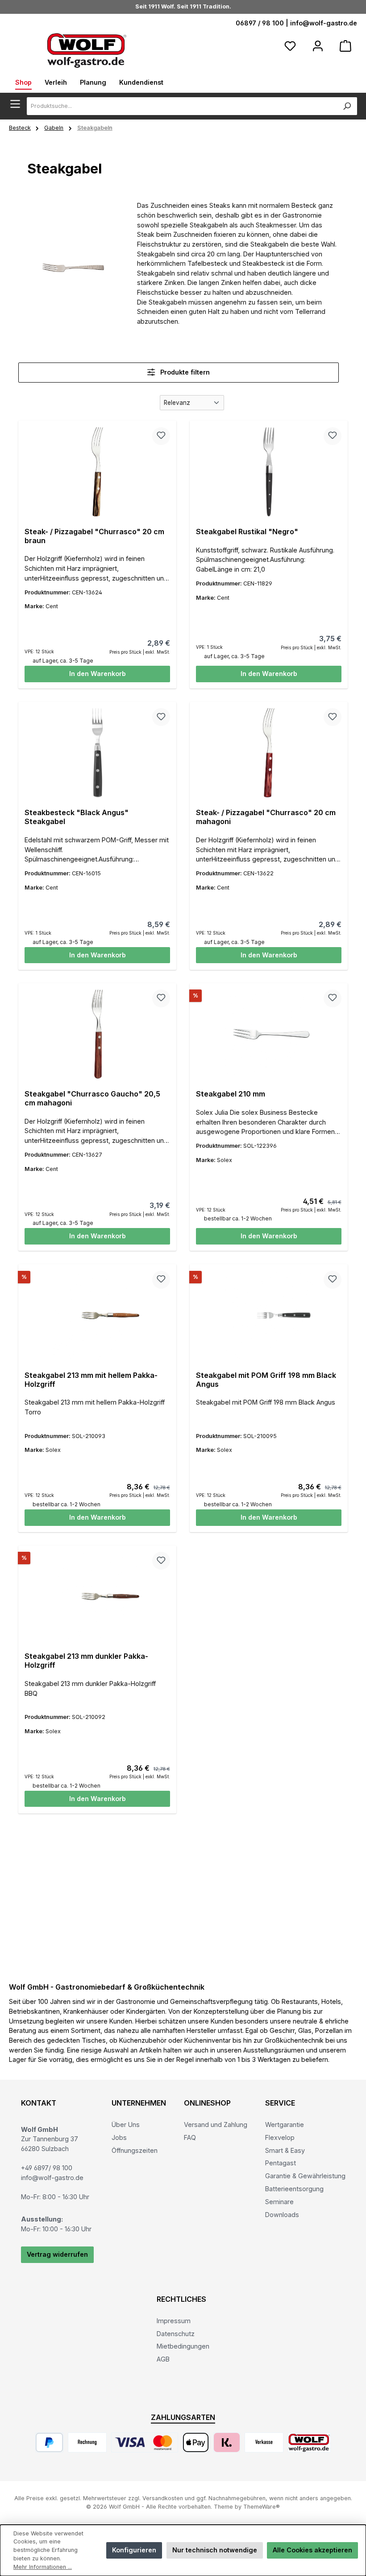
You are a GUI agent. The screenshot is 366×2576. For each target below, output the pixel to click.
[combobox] (182, 106)
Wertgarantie (285, 2125)
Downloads (282, 2215)
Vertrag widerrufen (57, 2254)
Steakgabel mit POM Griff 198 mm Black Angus (266, 1380)
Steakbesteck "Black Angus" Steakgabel (77, 817)
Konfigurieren (134, 2550)
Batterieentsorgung (294, 2189)
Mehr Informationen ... (43, 2567)
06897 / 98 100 (260, 23)
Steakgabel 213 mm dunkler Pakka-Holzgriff (86, 1661)
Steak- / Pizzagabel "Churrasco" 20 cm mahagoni (266, 817)
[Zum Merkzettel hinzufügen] (161, 436)
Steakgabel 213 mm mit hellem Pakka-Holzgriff (91, 1380)
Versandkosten (163, 2498)
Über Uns (126, 2125)
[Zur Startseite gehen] (87, 50)
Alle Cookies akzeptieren (312, 2550)
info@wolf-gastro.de (324, 23)
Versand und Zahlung (216, 2125)
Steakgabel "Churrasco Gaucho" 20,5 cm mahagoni (92, 1098)
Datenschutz (176, 2334)
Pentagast (281, 2163)
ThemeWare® (262, 2507)
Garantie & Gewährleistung (305, 2176)
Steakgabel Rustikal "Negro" (247, 532)
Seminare (279, 2202)
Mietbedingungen (183, 2346)
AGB (163, 2359)
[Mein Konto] (318, 46)
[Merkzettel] (290, 46)
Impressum (174, 2321)
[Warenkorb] (345, 46)
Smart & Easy (285, 2150)
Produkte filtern (184, 372)
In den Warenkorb (98, 674)
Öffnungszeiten (135, 2150)
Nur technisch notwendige (215, 2550)
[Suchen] (347, 106)
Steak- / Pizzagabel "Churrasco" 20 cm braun (94, 536)
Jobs (119, 2137)
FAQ (190, 2137)
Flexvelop (280, 2137)
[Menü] (18, 104)
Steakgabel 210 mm (231, 1094)
